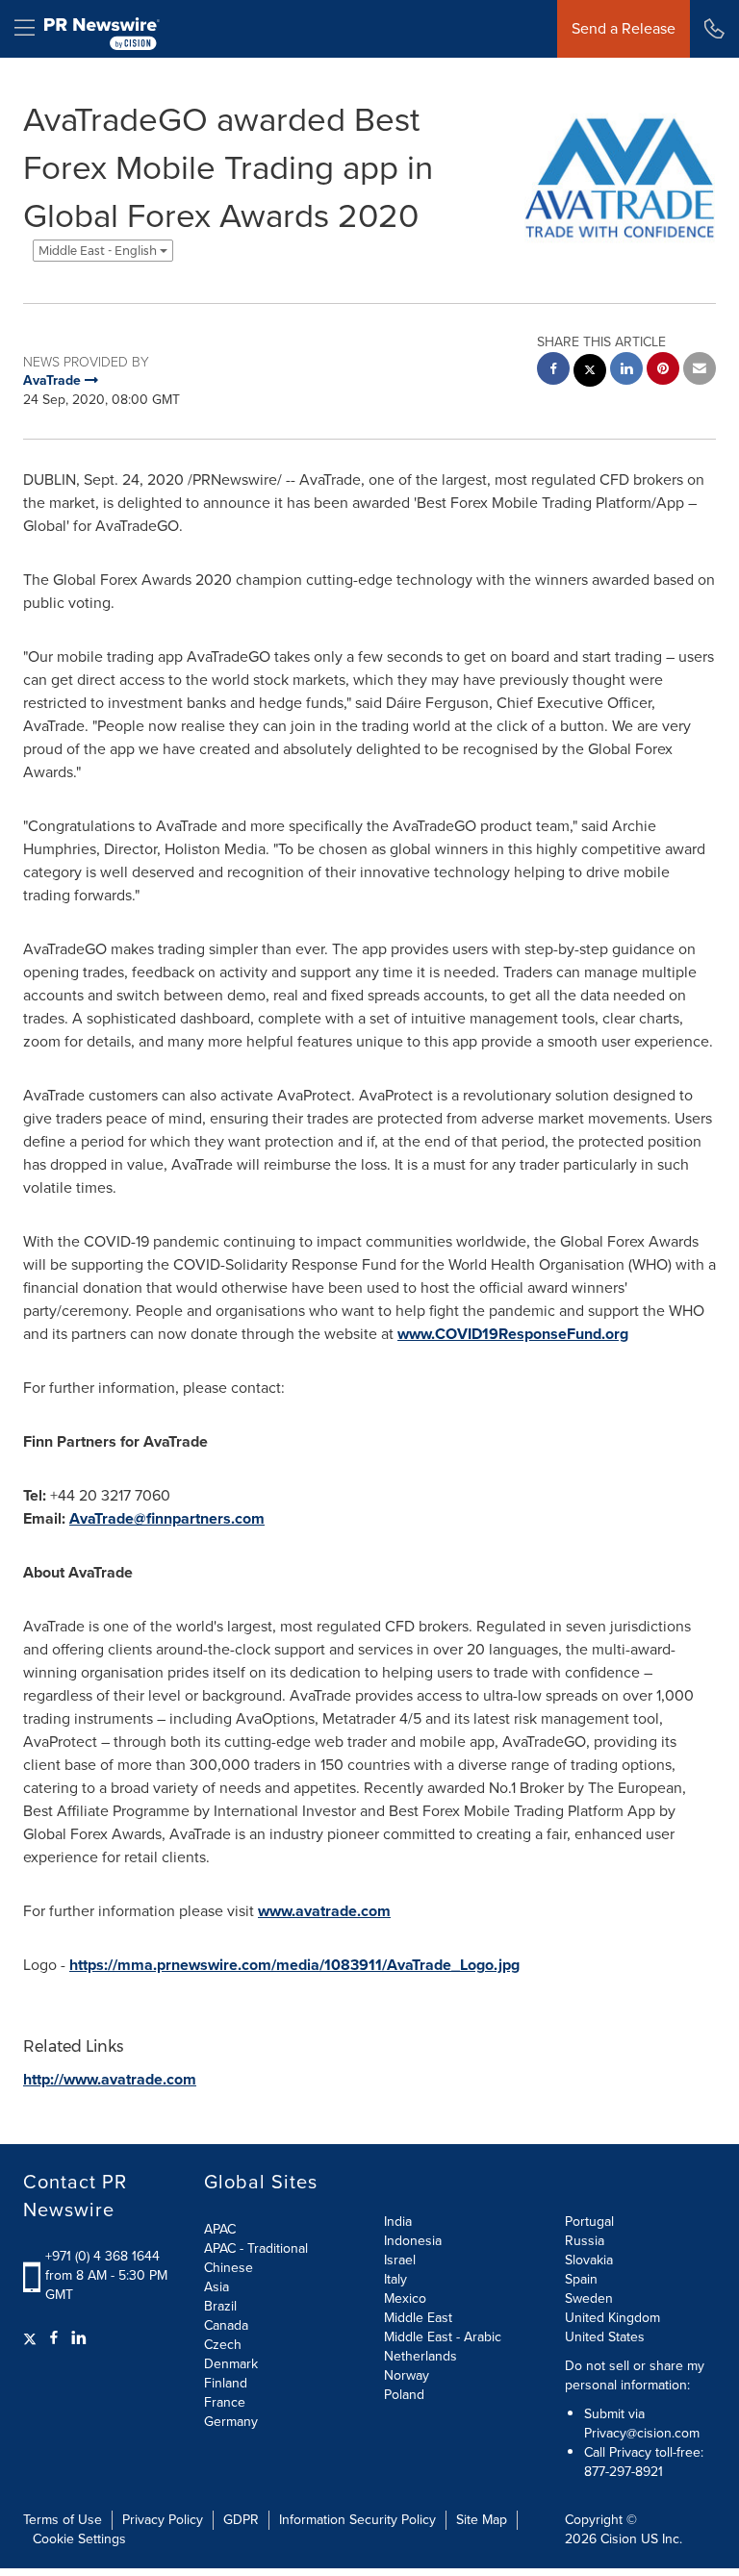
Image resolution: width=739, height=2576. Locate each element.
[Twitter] (32, 2338)
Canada (226, 2325)
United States (605, 2337)
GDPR (241, 2520)
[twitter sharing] (590, 373)
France (225, 2402)
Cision (619, 2539)
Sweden (589, 2298)
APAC (220, 2229)
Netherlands (420, 2356)
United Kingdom (612, 2318)
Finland (226, 2383)
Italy (395, 2279)
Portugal (589, 2222)
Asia (217, 2287)
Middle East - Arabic (443, 2337)
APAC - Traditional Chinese (256, 2258)
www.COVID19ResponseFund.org (513, 1334)
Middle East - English (99, 251)
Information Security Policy (357, 2520)
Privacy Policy (163, 2520)
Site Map (482, 2520)
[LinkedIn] (79, 2338)
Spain (581, 2279)
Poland (404, 2395)
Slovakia (589, 2260)
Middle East (418, 2318)
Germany (231, 2422)
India (398, 2222)
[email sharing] (700, 371)
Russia (585, 2241)
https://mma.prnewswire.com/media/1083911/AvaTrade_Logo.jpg (294, 1965)
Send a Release (624, 28)
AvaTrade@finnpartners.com (167, 1518)
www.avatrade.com (324, 1911)
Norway (407, 2375)
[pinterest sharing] (663, 371)
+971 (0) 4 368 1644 (102, 2256)
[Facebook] (54, 2338)
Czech (223, 2345)
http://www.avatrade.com (110, 2079)
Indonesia (413, 2241)
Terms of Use (63, 2520)
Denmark (231, 2364)
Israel (400, 2260)
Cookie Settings (79, 2539)
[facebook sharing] (553, 371)
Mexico (405, 2298)
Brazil (220, 2306)
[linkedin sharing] (626, 371)
